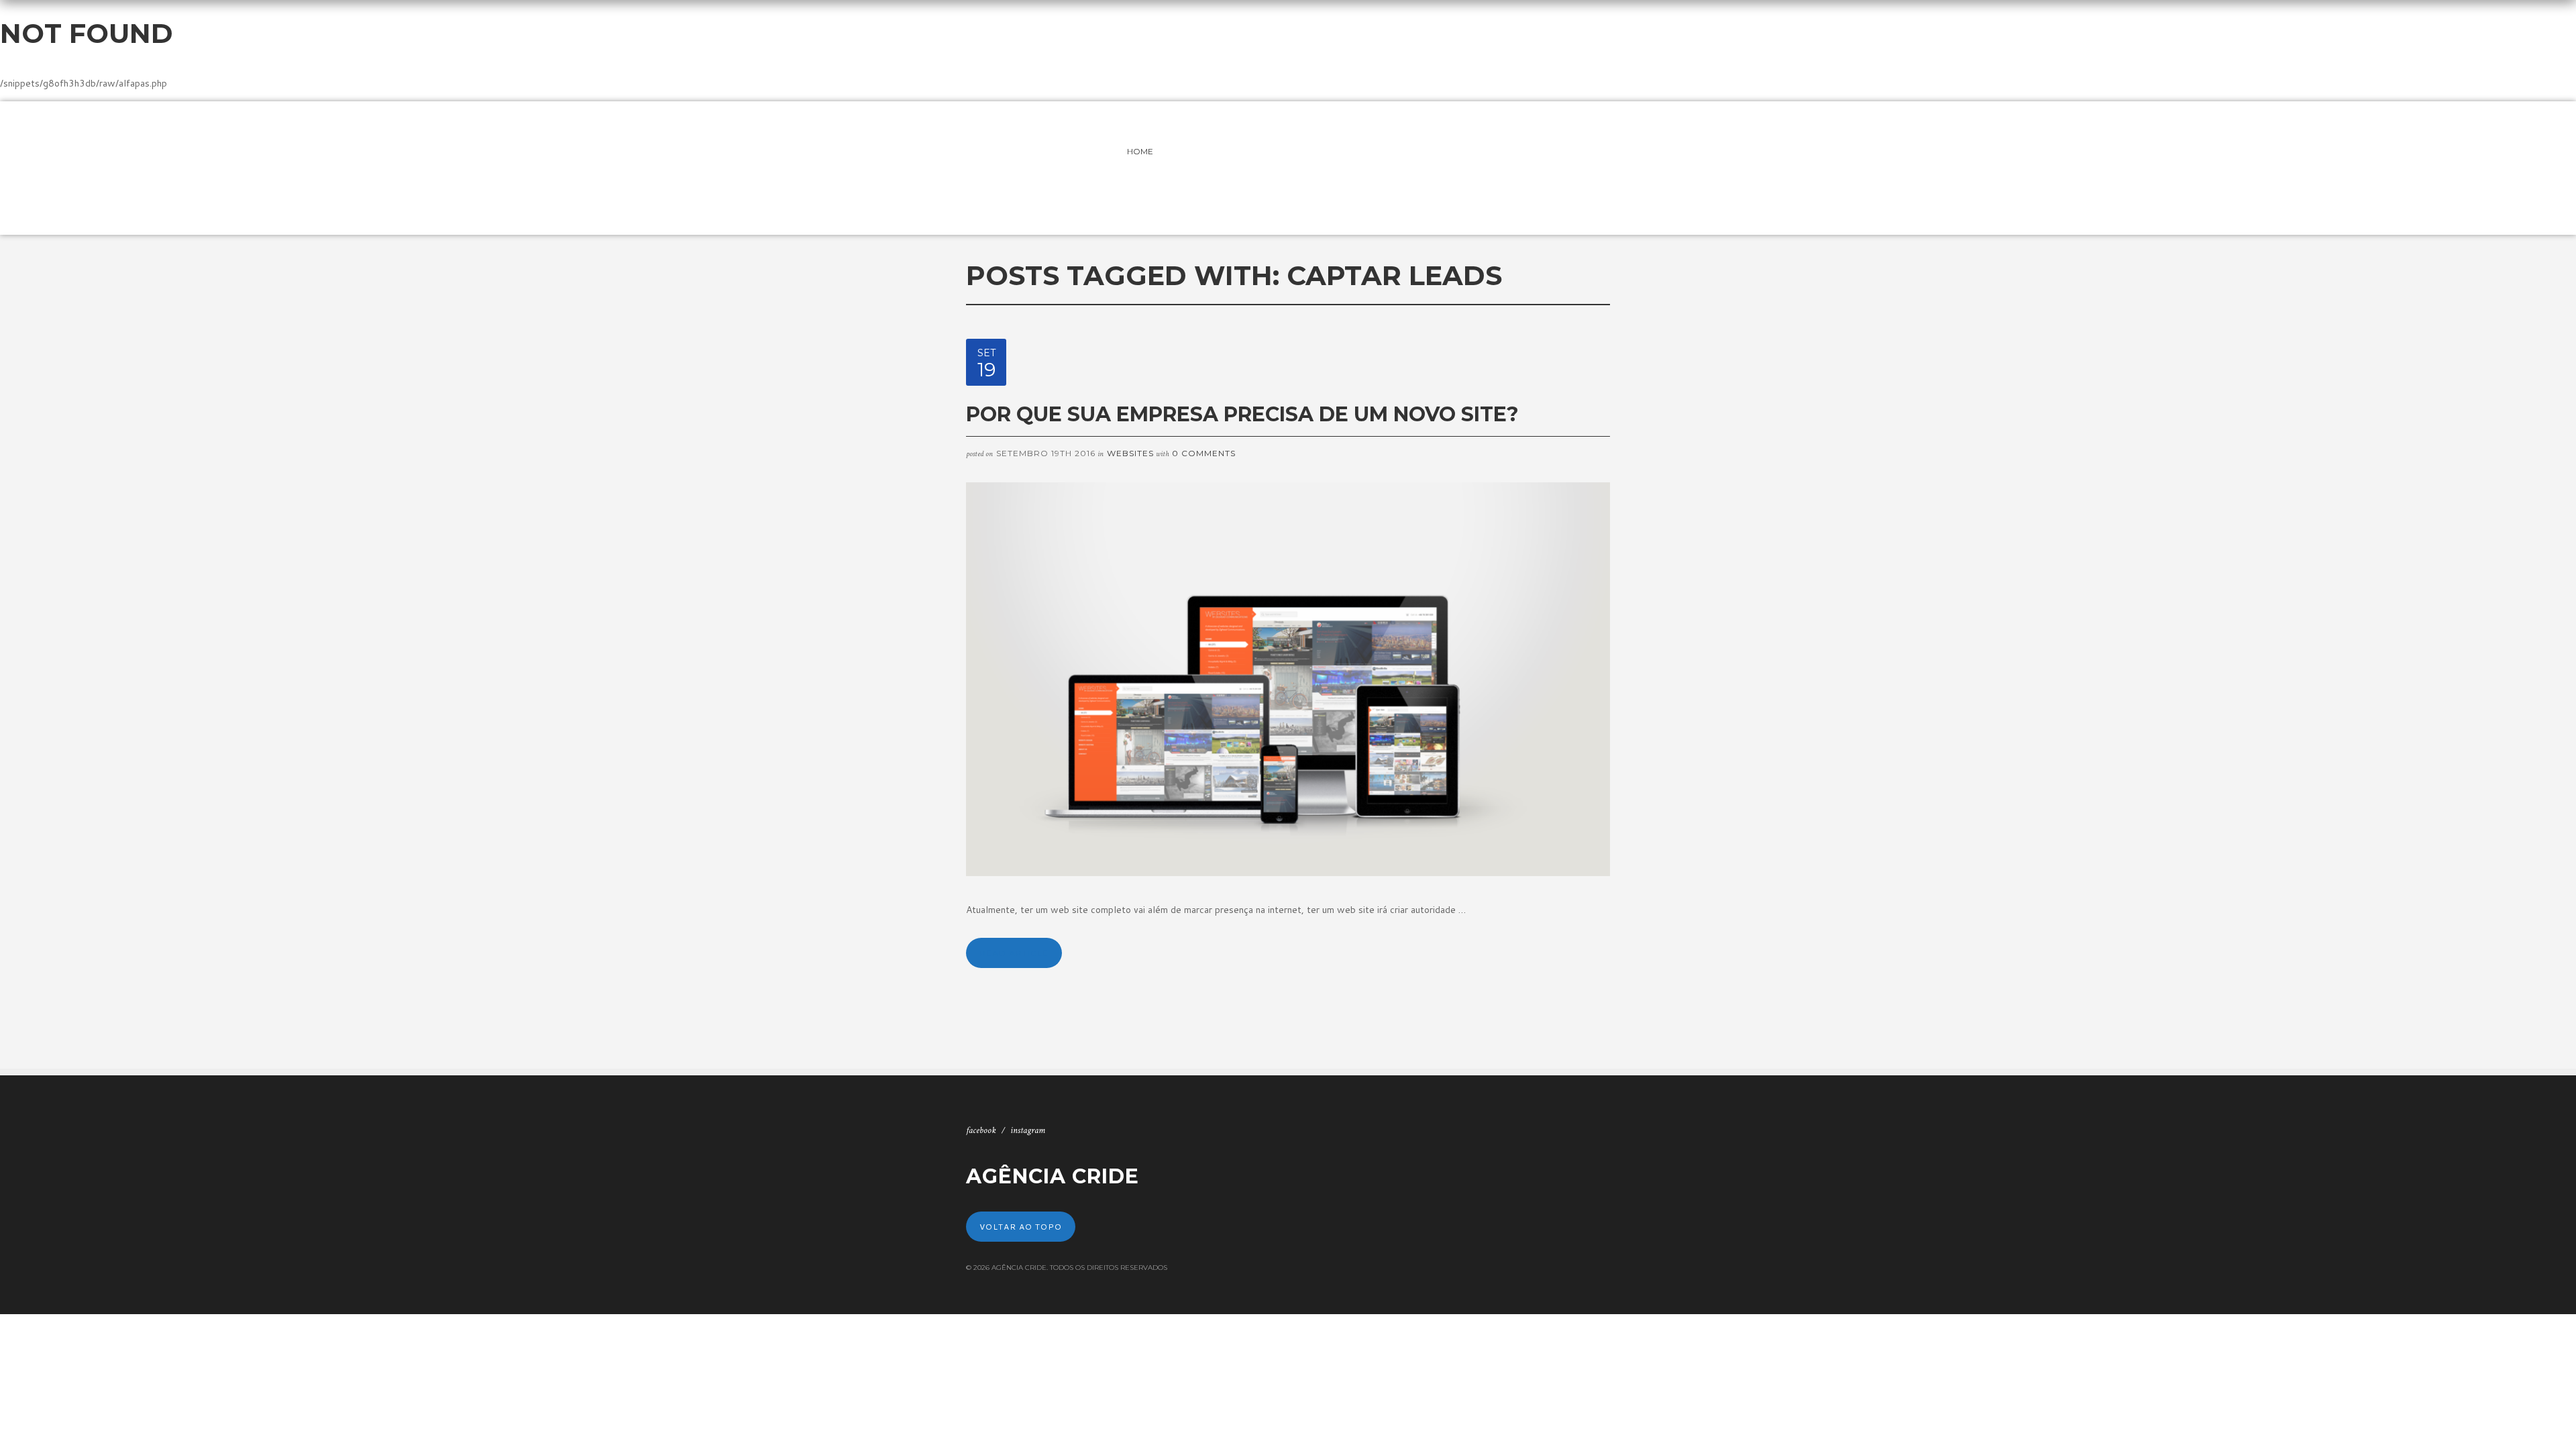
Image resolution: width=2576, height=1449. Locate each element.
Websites (1130, 453)
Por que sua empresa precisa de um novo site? (1242, 414)
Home (1140, 151)
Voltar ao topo (1021, 1227)
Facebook (981, 1130)
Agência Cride (1053, 1176)
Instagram (1028, 1130)
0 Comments (1204, 453)
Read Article (1014, 953)
